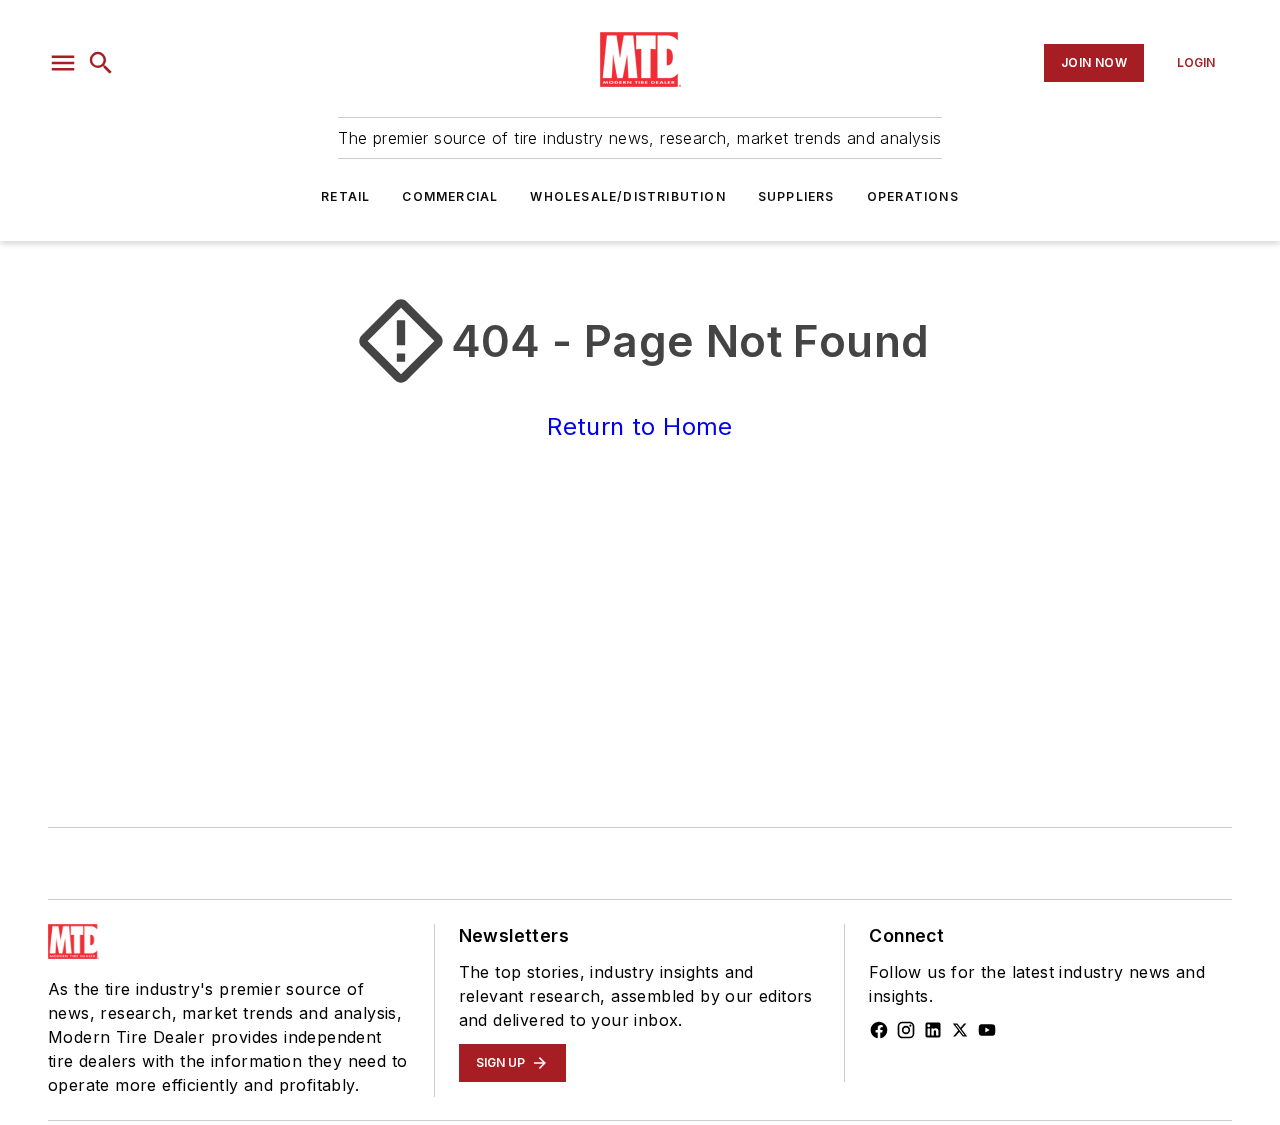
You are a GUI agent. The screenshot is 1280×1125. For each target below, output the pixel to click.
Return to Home (640, 426)
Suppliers (796, 196)
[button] (63, 63)
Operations (913, 196)
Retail (345, 196)
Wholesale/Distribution (627, 196)
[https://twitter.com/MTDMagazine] (960, 1030)
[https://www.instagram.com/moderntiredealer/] (906, 1030)
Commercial (450, 196)
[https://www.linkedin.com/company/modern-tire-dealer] (933, 1030)
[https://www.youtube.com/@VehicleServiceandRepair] (987, 1030)
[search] (101, 63)
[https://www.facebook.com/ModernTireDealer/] (879, 1030)
